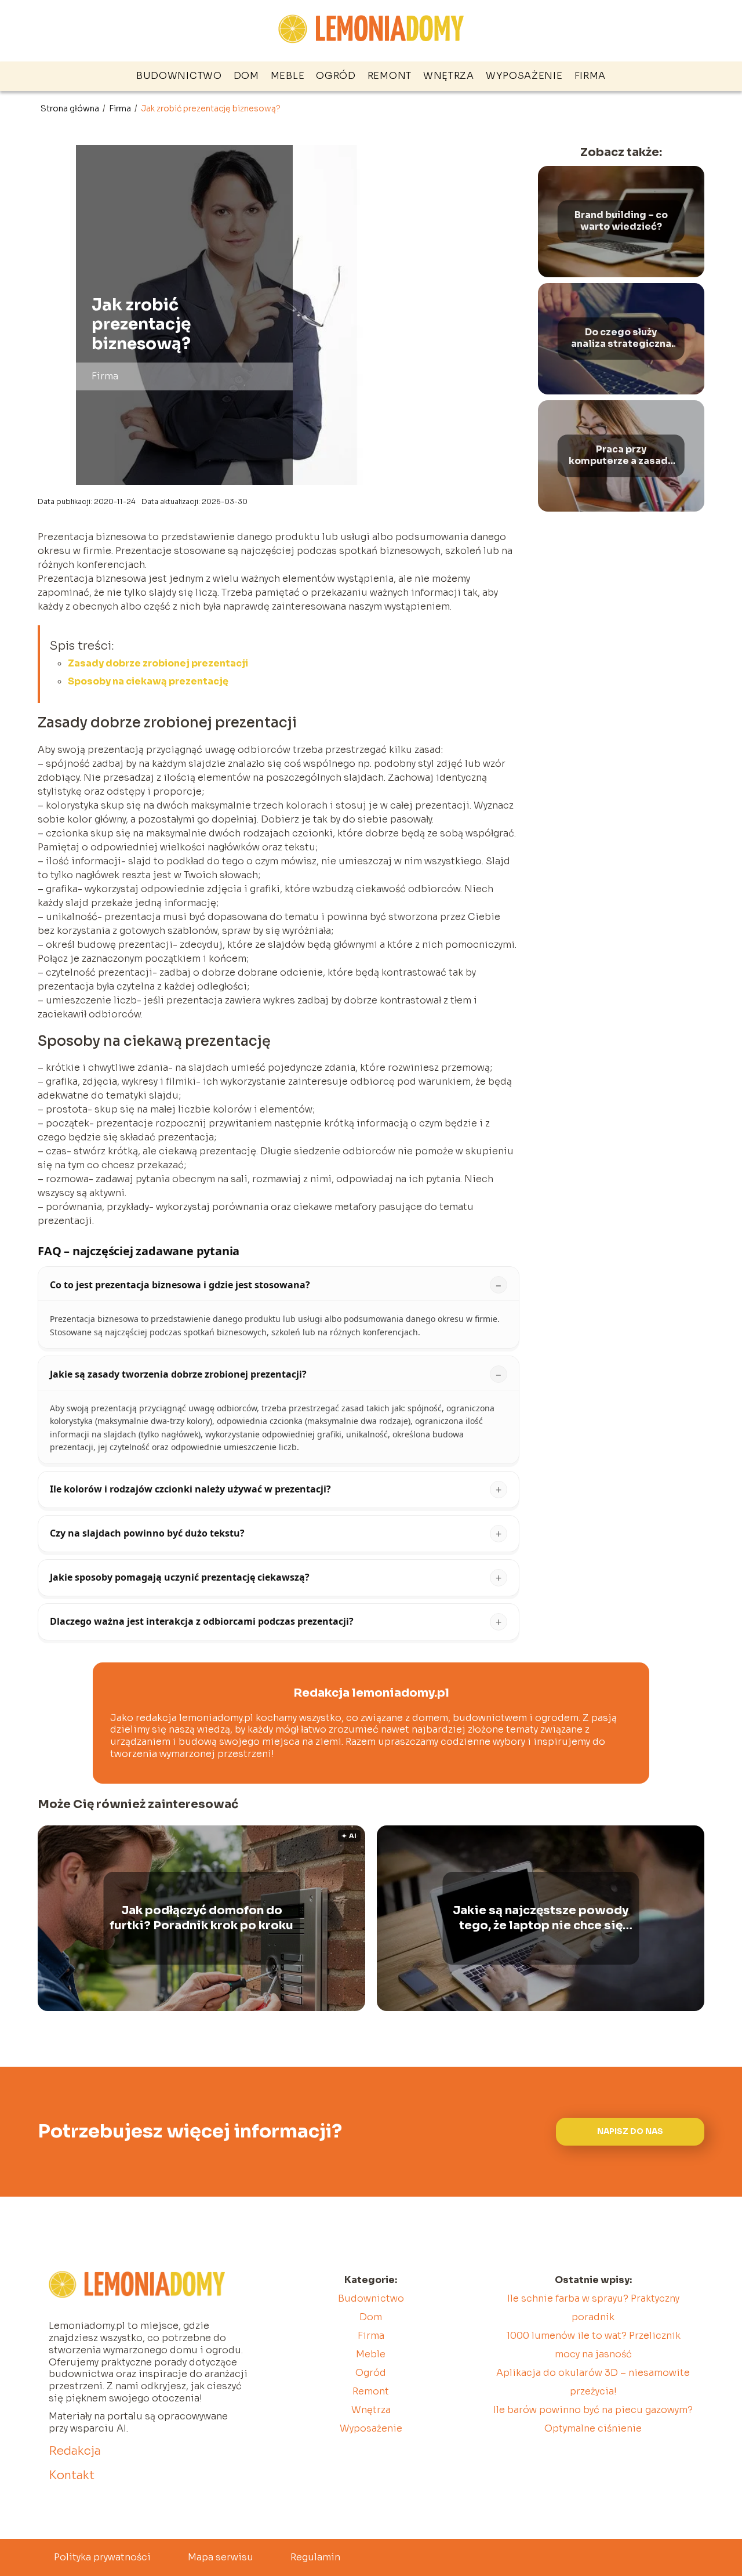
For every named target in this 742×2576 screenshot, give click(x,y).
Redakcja (75, 2451)
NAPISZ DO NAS (630, 2131)
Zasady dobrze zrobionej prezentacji (158, 663)
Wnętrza (449, 76)
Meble (288, 76)
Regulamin (315, 2557)
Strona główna (71, 108)
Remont (390, 76)
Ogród (336, 76)
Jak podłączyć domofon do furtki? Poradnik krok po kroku (201, 1918)
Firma (590, 76)
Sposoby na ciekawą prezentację (148, 681)
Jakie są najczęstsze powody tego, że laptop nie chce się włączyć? (541, 1918)
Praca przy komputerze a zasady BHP (621, 456)
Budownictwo (179, 76)
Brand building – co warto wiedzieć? (621, 221)
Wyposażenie (524, 76)
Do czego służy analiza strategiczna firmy (621, 339)
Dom (246, 76)
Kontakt (72, 2475)
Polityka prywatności (102, 2557)
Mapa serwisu (221, 2557)
